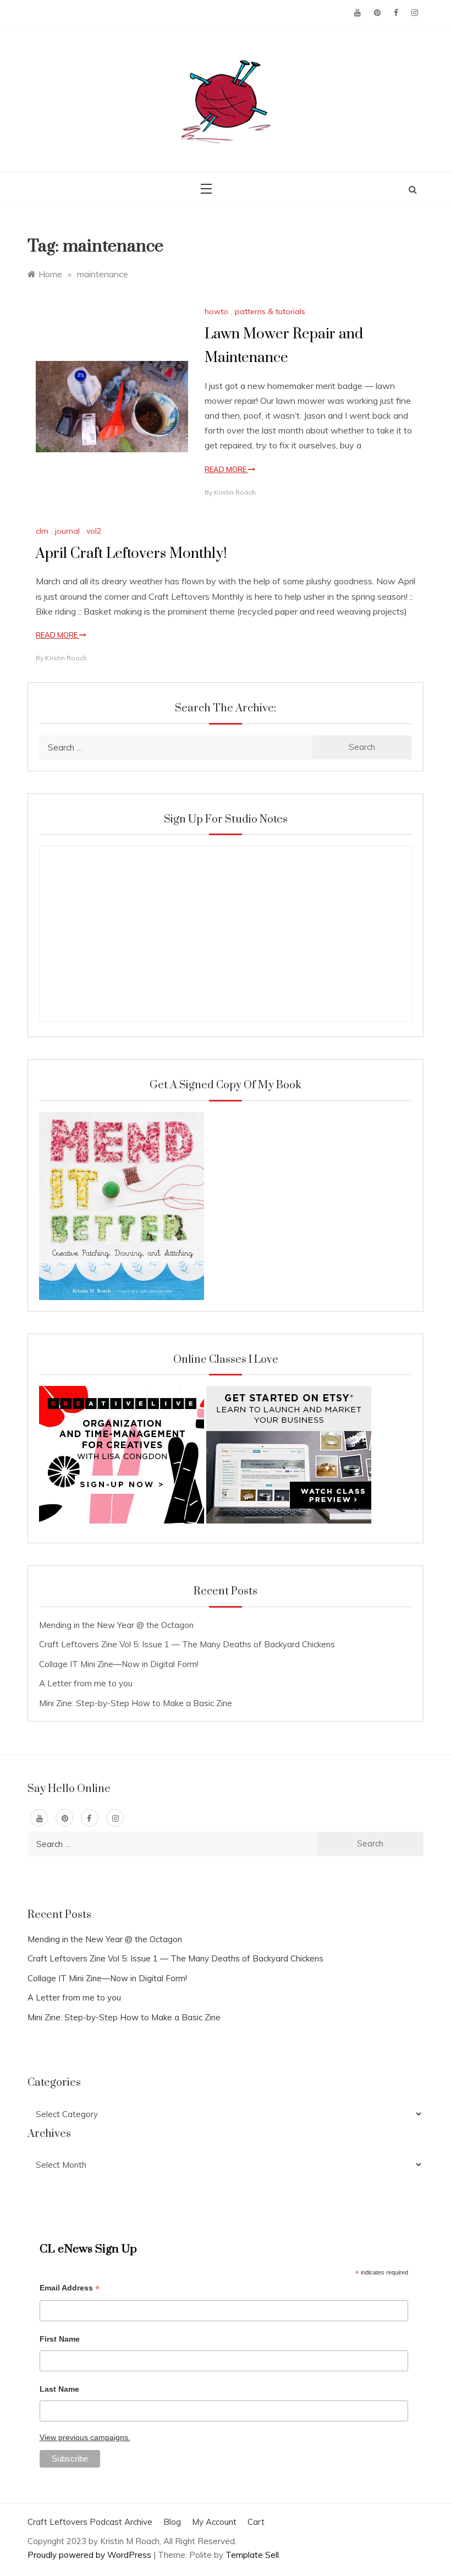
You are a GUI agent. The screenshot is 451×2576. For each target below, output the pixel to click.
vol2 (94, 531)
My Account (214, 2522)
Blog (172, 2522)
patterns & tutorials (270, 311)
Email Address (70, 2289)
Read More (226, 469)
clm (42, 531)
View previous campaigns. (85, 2437)
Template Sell (252, 2555)
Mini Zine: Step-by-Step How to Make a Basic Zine (136, 1703)
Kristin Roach (235, 492)
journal (67, 531)
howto (216, 311)
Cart (256, 2522)
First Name (60, 2339)
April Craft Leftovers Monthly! (131, 554)
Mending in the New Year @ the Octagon (116, 1625)
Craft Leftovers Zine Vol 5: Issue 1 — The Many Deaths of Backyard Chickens (187, 1644)
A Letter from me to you (86, 1683)
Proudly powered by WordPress (90, 2555)
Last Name (59, 2389)
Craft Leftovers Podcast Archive (90, 2522)
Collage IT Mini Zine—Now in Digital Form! (119, 1664)
